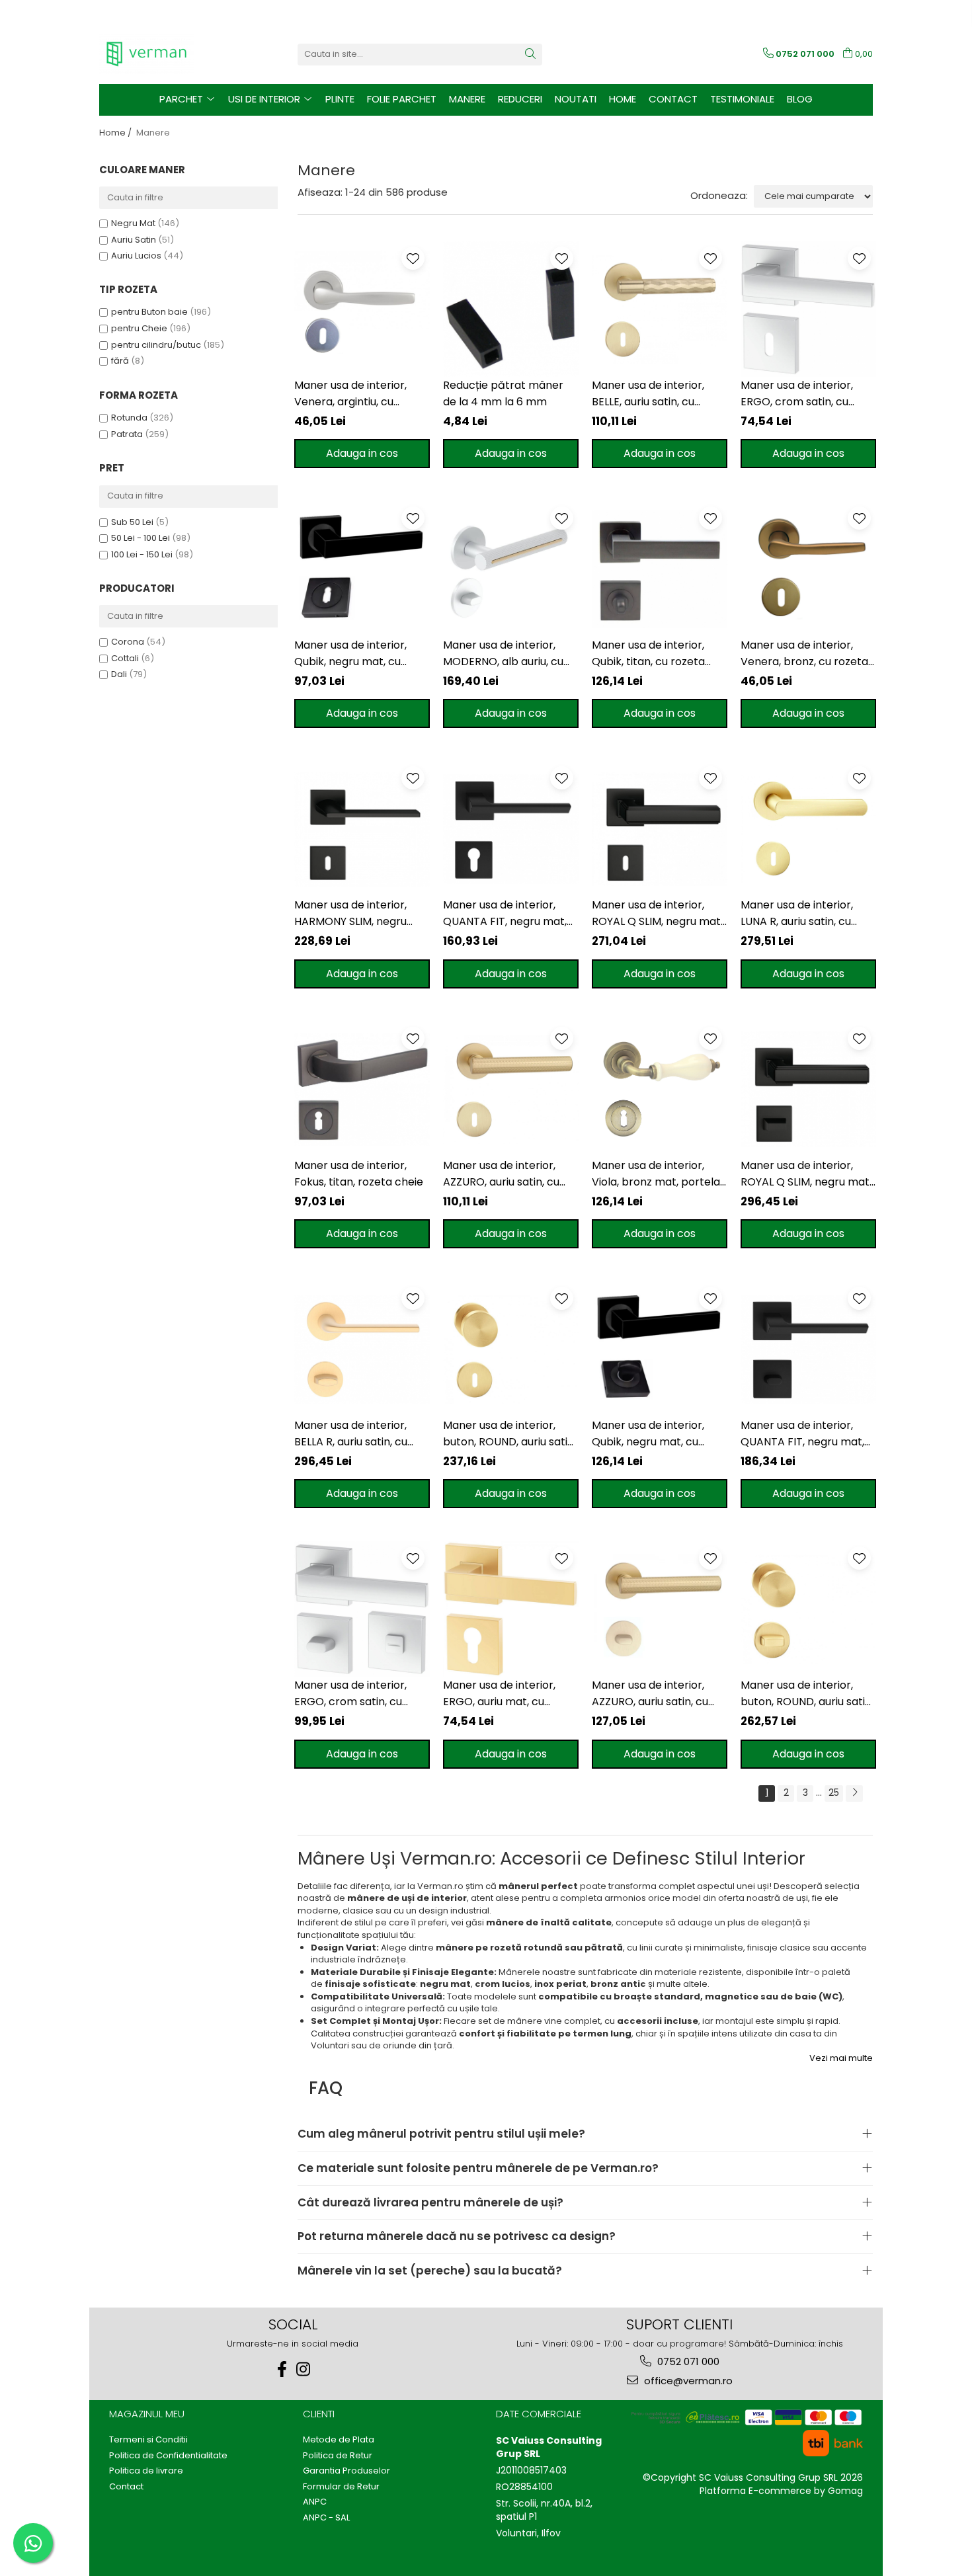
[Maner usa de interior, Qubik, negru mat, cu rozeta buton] (660, 1349)
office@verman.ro (687, 2381)
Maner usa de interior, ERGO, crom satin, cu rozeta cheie (797, 394)
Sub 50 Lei (132, 522)
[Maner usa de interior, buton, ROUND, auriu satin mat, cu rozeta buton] (808, 1609)
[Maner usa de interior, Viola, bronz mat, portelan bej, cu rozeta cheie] (660, 1089)
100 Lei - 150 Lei (142, 554)
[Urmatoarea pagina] (854, 1793)
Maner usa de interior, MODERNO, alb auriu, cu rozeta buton (503, 654)
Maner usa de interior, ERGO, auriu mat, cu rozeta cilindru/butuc (499, 1694)
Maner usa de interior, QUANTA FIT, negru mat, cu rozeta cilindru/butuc (506, 913)
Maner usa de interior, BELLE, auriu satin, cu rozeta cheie (648, 394)
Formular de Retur (341, 2487)
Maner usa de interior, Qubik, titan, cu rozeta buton (648, 654)
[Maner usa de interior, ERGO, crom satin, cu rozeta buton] (362, 1609)
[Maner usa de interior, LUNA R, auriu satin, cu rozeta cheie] (808, 829)
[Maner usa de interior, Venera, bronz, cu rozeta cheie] (808, 569)
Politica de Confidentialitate (168, 2456)
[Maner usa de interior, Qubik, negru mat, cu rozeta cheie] (362, 569)
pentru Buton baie (149, 312)
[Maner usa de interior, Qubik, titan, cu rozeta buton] (660, 569)
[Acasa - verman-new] (165, 54)
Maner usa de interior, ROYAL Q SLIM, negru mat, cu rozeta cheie (657, 913)
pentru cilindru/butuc (156, 345)
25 (834, 1792)
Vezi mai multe (841, 2058)
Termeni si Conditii (148, 2440)
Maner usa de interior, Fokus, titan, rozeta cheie (359, 1174)
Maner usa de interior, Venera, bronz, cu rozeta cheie (804, 654)
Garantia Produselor (346, 2471)
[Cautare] (530, 55)
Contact (673, 99)
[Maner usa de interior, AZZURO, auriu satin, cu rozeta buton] (660, 1609)
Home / (116, 133)
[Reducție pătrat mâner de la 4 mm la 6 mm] (511, 309)
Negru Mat (133, 223)
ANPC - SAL (326, 2518)
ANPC (315, 2502)
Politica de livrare (146, 2471)
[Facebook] (282, 2369)
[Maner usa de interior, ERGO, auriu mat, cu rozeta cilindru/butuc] (511, 1609)
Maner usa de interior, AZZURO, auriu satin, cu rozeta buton (650, 1694)
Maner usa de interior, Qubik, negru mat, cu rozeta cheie (350, 654)
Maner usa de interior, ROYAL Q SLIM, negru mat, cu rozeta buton (806, 1174)
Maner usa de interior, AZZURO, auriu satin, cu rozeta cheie (501, 1174)
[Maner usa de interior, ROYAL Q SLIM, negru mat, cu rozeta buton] (808, 1089)
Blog (800, 99)
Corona (128, 642)
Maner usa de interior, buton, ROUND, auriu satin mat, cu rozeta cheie (508, 1434)
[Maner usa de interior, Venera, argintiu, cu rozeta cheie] (362, 309)
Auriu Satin (134, 240)
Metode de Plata (339, 2440)
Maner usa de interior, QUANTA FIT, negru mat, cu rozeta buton (802, 1434)
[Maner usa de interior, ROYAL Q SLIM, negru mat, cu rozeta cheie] (660, 829)
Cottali (125, 658)
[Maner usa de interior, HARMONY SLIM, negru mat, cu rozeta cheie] (362, 829)
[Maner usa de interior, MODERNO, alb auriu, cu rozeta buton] (511, 569)
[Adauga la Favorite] (413, 258)
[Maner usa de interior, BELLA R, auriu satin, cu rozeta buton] (362, 1349)
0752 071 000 (687, 2361)
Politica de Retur (338, 2456)
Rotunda (129, 418)
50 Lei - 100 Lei (141, 538)
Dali (119, 674)
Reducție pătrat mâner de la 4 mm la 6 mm (503, 393)
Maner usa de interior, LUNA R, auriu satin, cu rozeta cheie (797, 913)
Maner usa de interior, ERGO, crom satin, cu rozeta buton (350, 1694)
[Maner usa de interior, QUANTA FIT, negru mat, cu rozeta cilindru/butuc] (511, 829)
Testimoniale (742, 99)
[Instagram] (304, 2369)
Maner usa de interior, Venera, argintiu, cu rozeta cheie (350, 394)
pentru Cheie (139, 328)
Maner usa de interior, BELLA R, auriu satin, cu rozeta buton (351, 1434)
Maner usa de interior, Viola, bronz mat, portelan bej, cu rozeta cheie (659, 1174)
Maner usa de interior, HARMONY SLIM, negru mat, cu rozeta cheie (350, 913)
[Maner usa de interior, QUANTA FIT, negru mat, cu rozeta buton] (808, 1349)
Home (623, 99)
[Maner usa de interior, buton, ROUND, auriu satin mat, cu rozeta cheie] (511, 1349)
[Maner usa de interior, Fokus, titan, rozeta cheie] (362, 1089)
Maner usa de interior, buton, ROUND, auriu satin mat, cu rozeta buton (806, 1694)
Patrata (127, 434)
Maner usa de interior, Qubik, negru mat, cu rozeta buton (648, 1434)
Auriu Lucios (136, 256)
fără (120, 361)
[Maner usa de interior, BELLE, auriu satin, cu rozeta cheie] (660, 309)
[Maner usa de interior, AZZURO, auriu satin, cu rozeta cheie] (511, 1089)
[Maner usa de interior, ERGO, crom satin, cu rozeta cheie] (808, 309)
